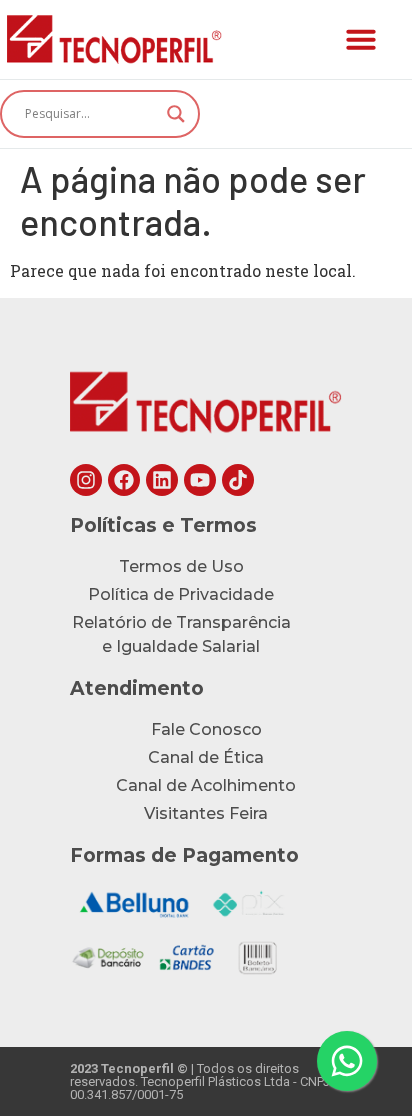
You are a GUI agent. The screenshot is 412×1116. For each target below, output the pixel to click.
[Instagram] (86, 480)
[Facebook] (124, 480)
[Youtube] (200, 480)
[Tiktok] (238, 480)
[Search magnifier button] (176, 114)
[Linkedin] (162, 480)
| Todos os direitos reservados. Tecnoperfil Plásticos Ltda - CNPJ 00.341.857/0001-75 (200, 1081)
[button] (361, 39)
